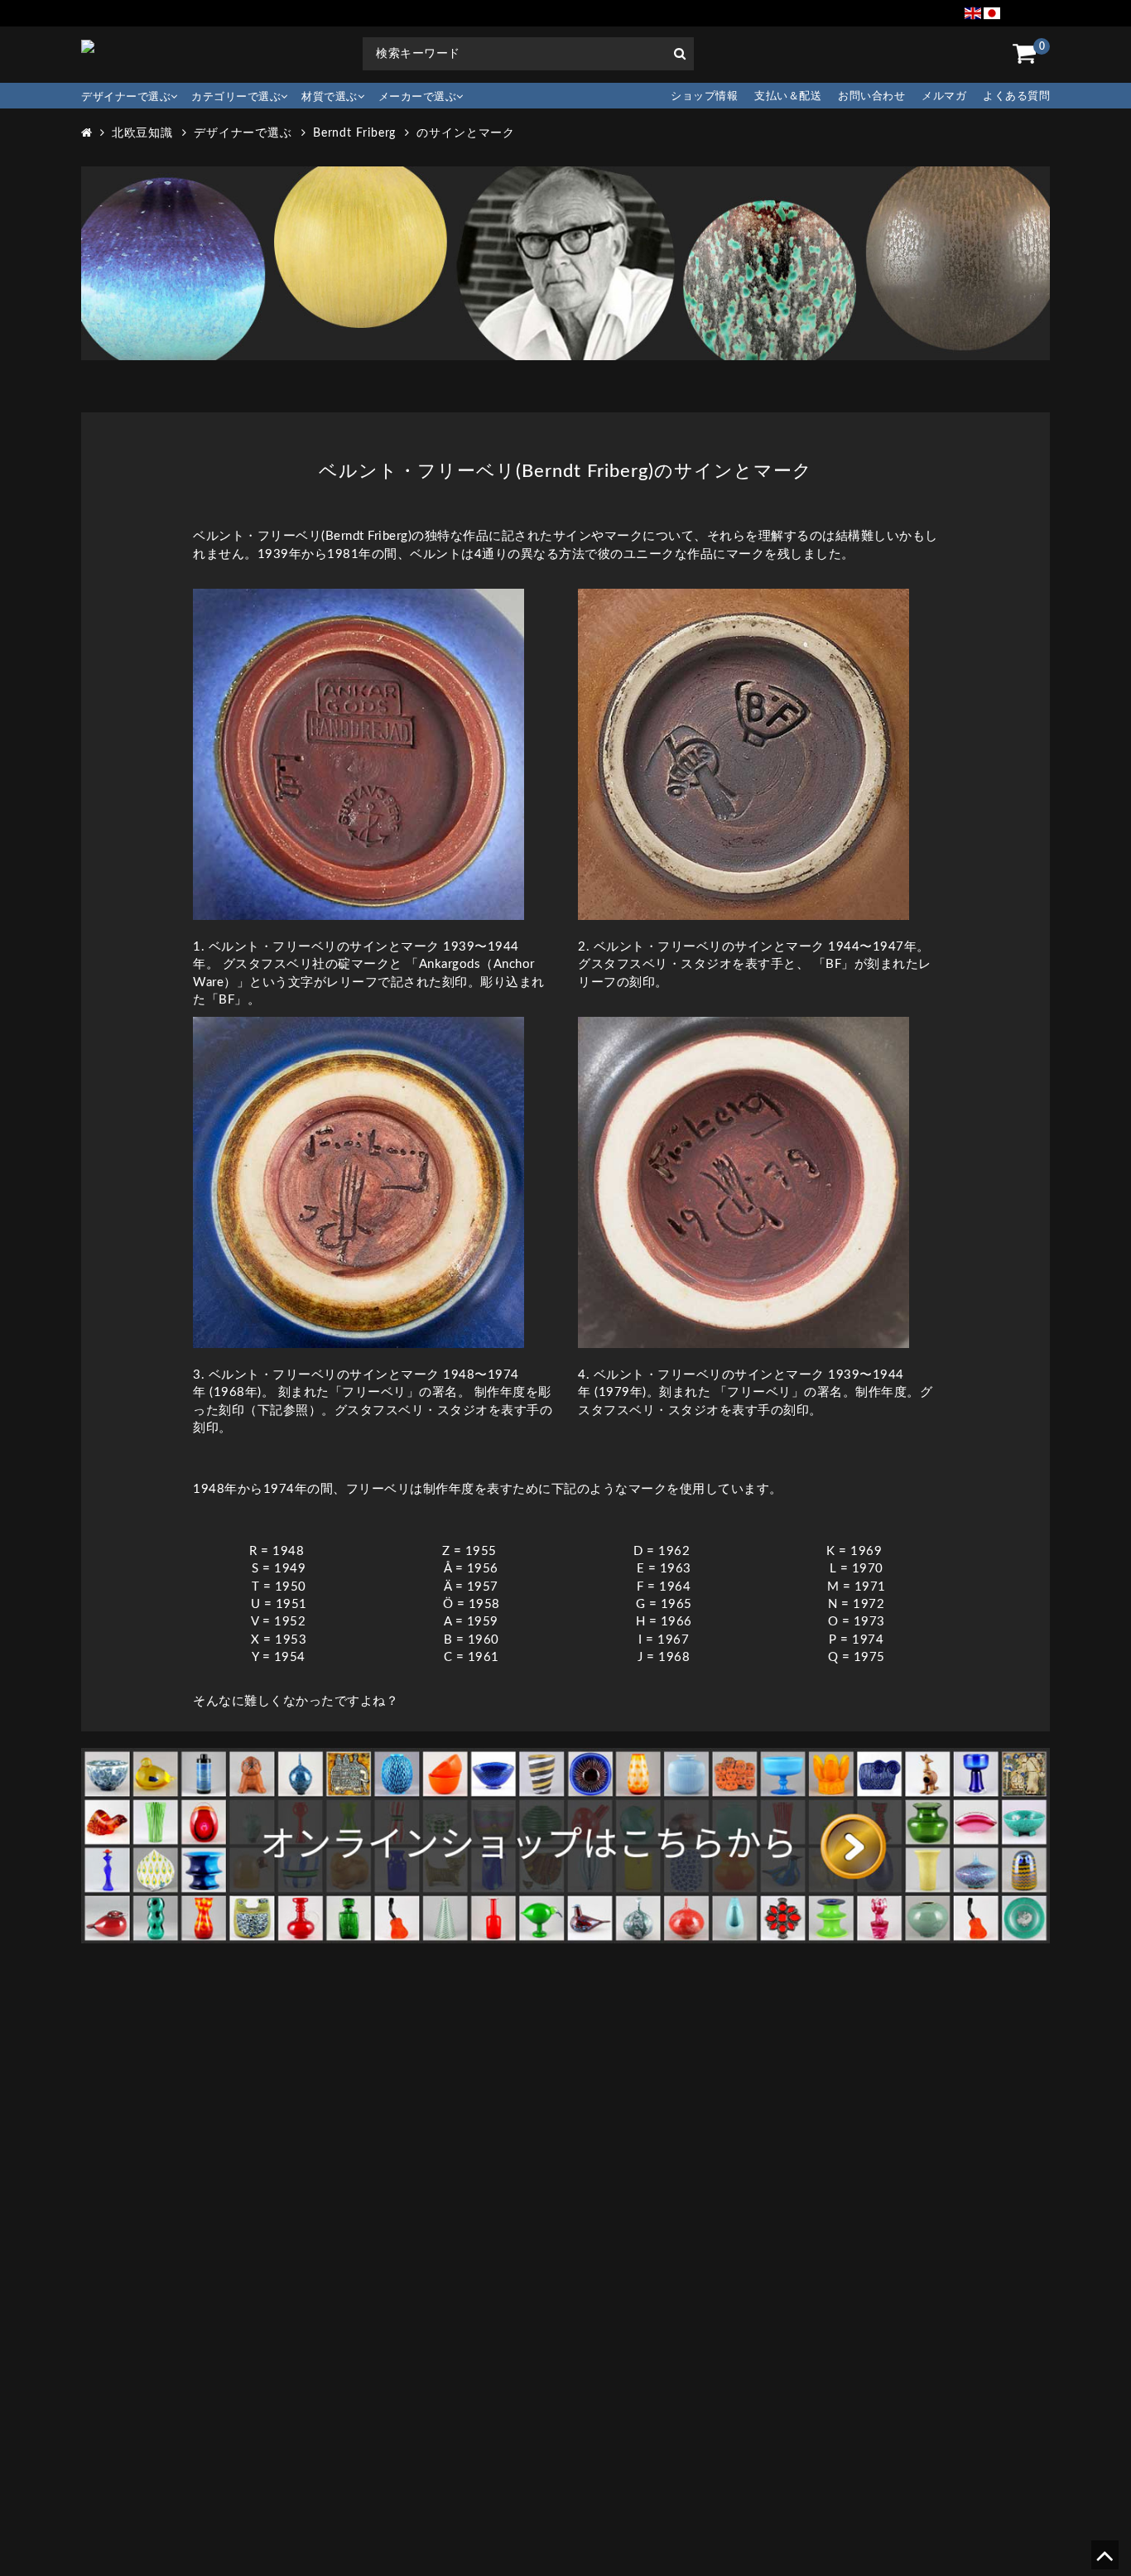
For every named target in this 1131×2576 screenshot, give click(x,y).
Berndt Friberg (355, 133)
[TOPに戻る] (1104, 2562)
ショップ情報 (704, 96)
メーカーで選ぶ (418, 97)
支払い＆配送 (788, 96)
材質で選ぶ (330, 97)
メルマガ (944, 96)
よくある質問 (1016, 96)
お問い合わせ (871, 96)
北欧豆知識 (143, 133)
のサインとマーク (466, 133)
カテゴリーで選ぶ (236, 97)
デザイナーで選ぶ (126, 97)
